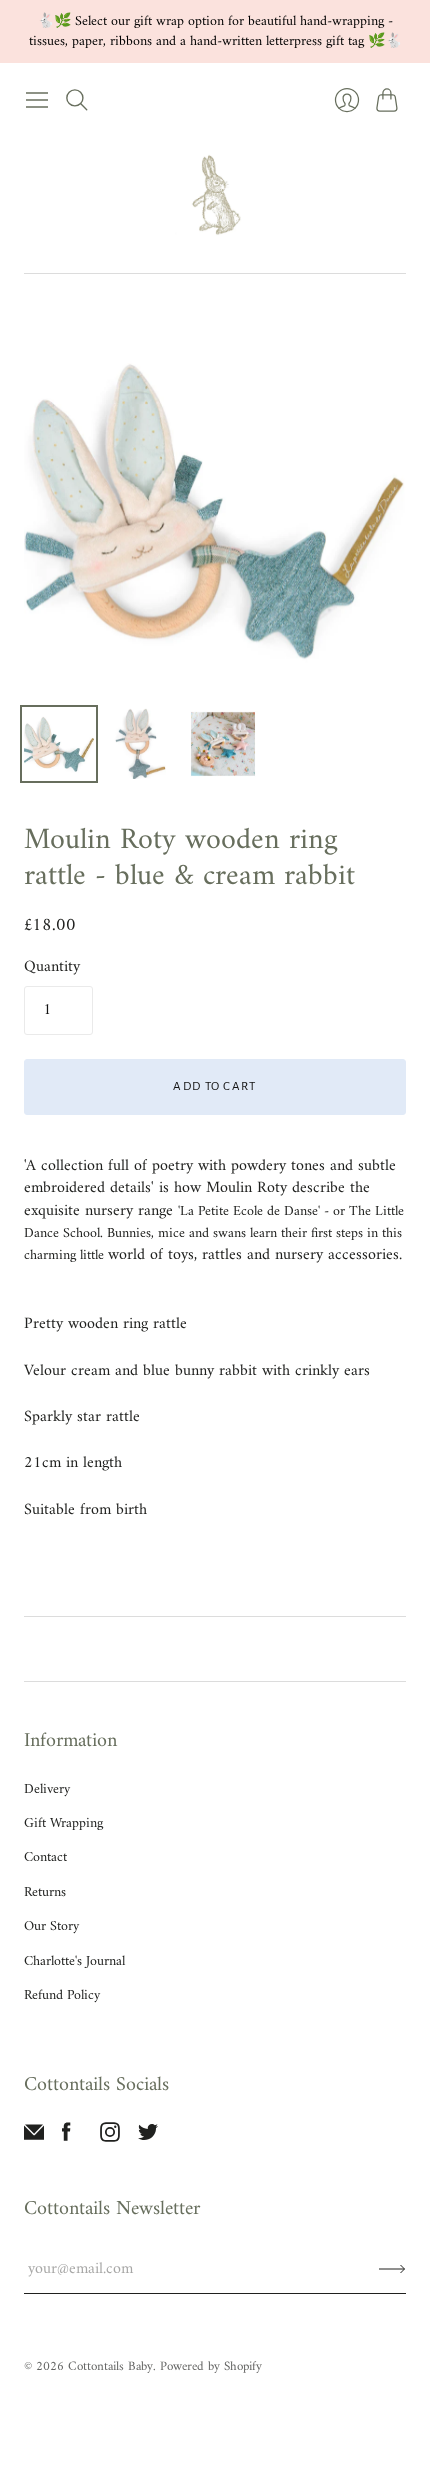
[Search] (77, 100)
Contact (45, 1857)
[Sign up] (392, 2269)
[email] (34, 2138)
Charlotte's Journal (74, 1961)
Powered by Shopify (211, 2366)
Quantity (52, 967)
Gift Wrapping (63, 1823)
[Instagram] (110, 2138)
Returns (45, 1892)
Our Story (51, 1926)
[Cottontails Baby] (215, 196)
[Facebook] (66, 2138)
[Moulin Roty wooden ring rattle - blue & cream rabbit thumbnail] (59, 744)
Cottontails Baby (110, 2366)
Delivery (47, 1789)
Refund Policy (62, 1995)
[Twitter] (148, 2138)
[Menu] (37, 100)
